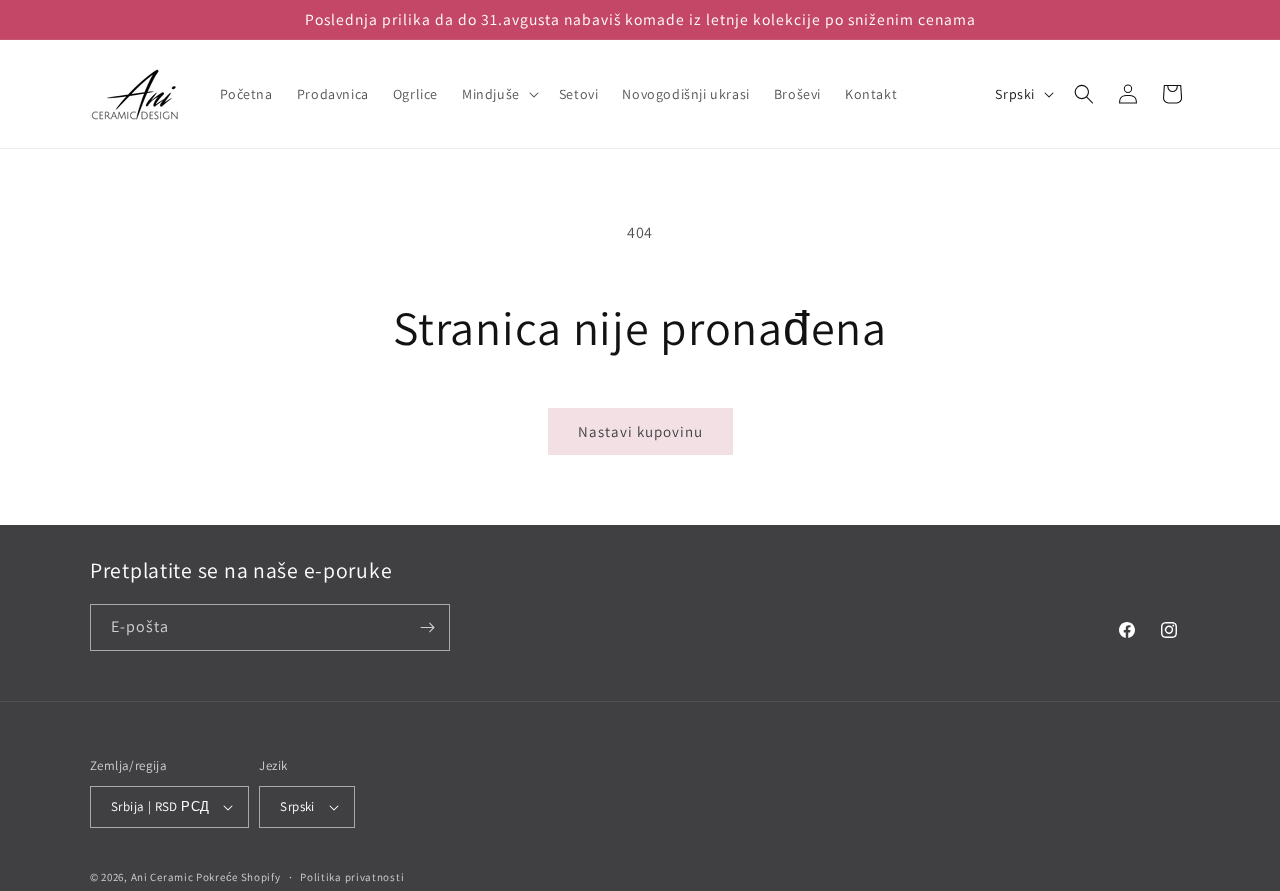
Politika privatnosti (352, 877)
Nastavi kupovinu (640, 431)
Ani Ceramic (162, 877)
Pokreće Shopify (238, 877)
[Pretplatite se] (427, 627)
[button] (498, 94)
